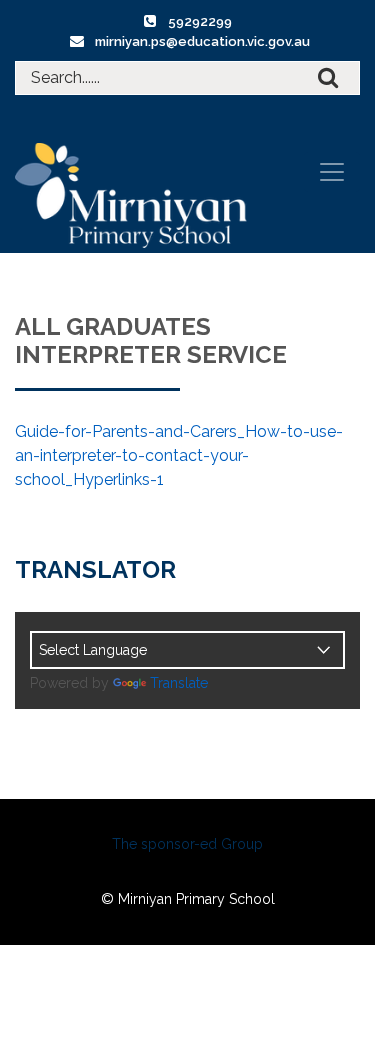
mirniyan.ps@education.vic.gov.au (202, 41)
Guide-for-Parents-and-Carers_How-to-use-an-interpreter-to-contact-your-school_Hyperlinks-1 (179, 455)
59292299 (200, 21)
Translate (179, 683)
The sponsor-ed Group (187, 844)
